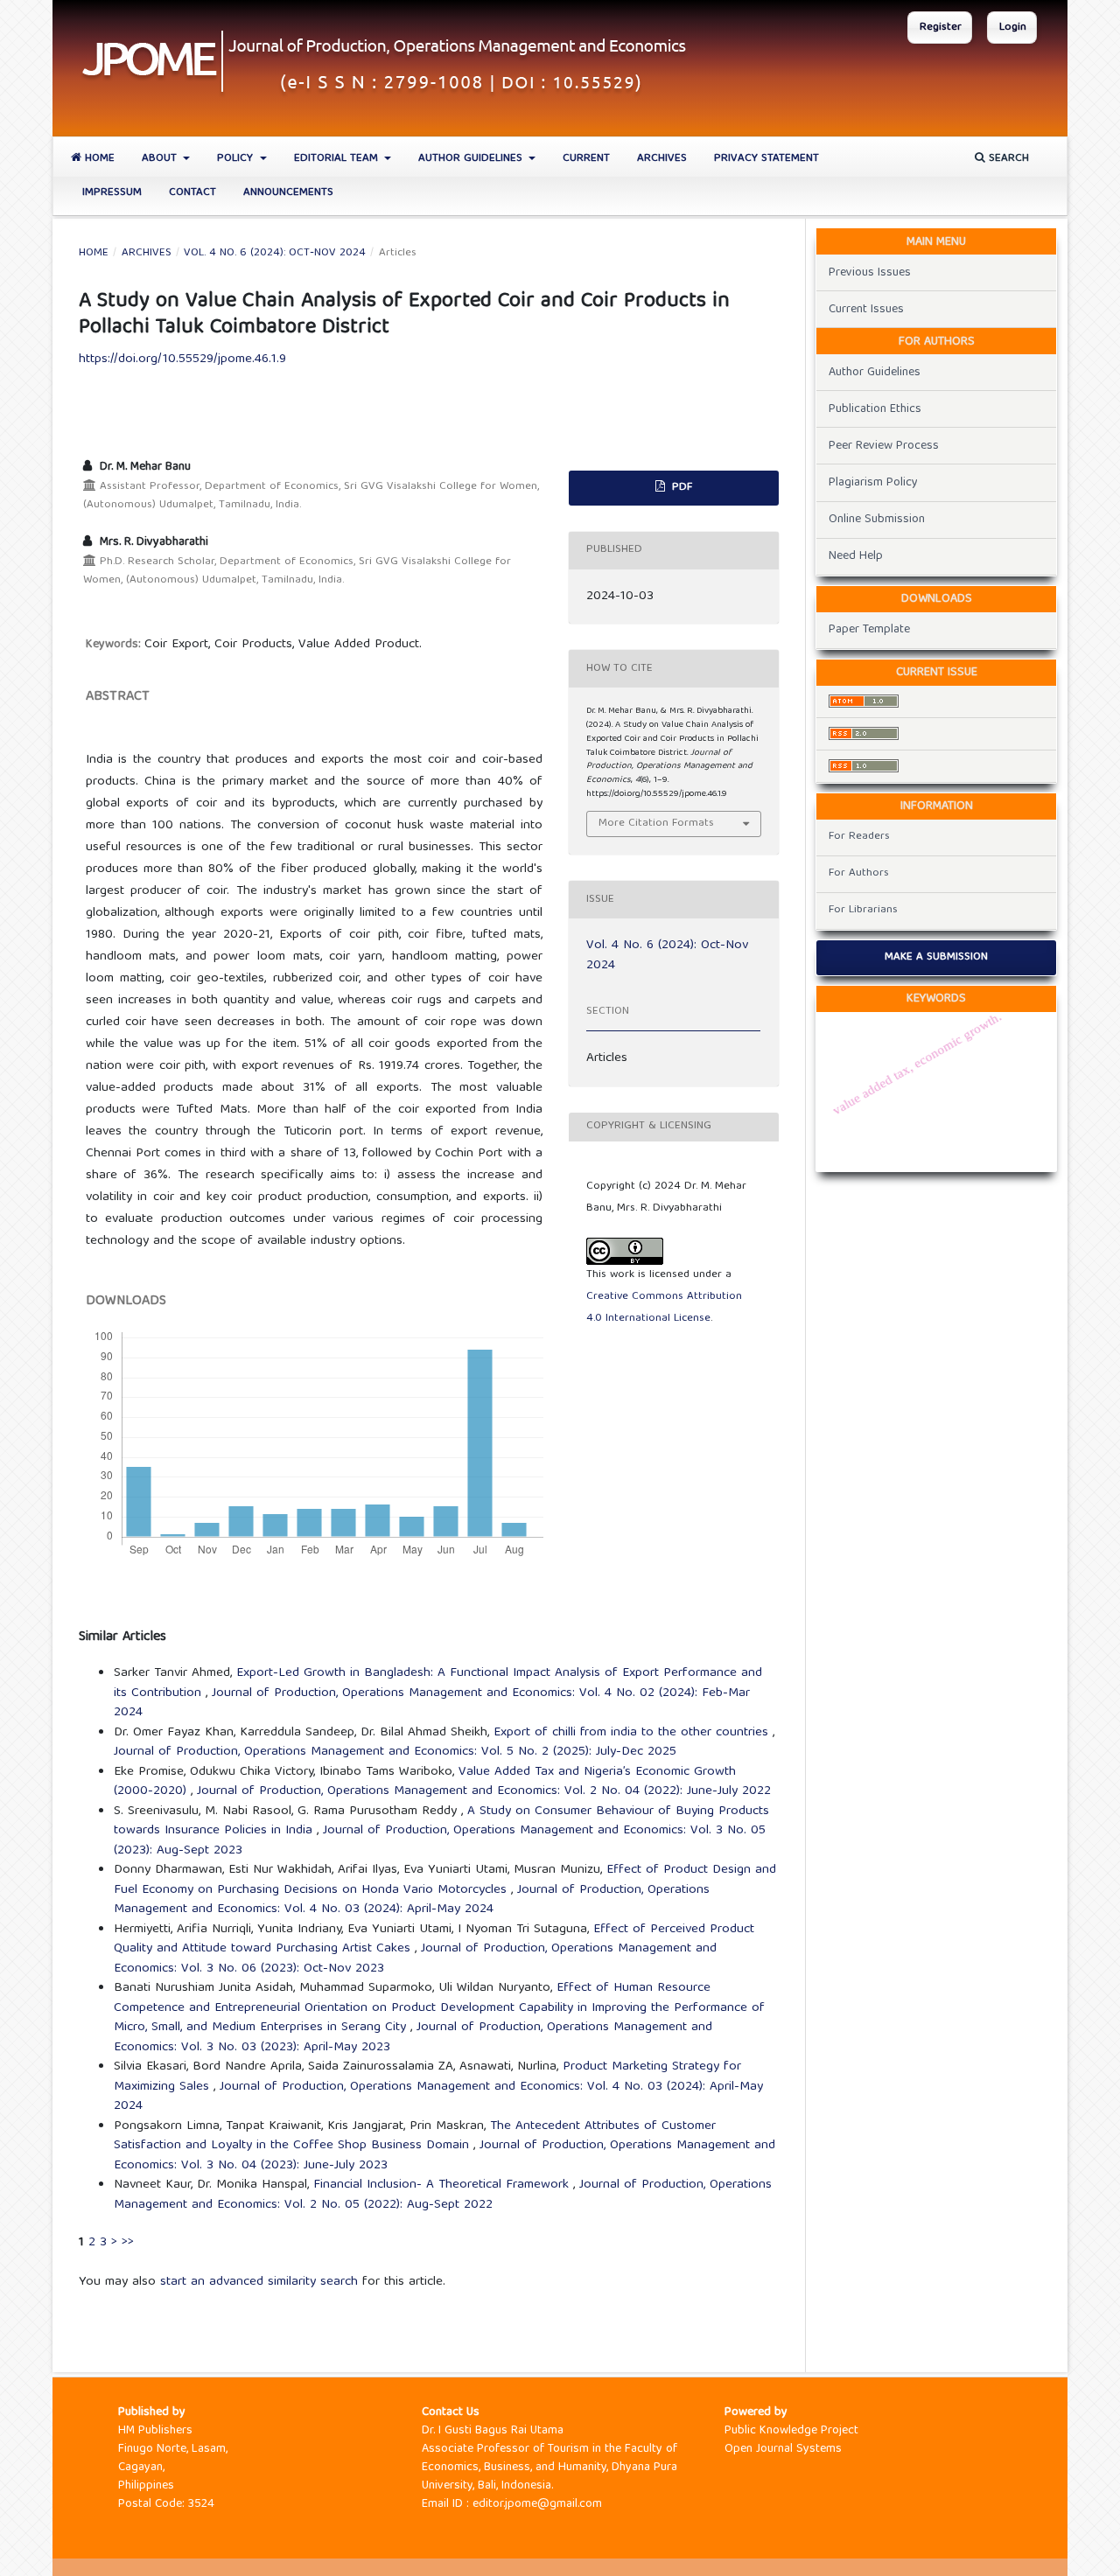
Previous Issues (870, 273)
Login (1013, 28)
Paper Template (869, 630)
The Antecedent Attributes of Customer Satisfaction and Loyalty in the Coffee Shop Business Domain (415, 2136)
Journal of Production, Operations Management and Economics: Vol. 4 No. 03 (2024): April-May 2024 (412, 1900)
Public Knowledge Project (791, 2431)
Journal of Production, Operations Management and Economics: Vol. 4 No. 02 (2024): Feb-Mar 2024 (432, 1703)
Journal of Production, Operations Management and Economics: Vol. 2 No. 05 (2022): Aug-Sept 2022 (443, 2195)
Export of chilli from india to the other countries (633, 1733)
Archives (662, 159)
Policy (237, 159)
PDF (680, 488)
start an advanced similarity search (259, 2282)
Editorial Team (338, 159)
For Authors (859, 873)
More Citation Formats (656, 824)
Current (586, 159)
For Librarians (863, 910)
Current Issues (866, 310)
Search (1007, 159)
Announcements (288, 193)
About (161, 159)
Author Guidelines (472, 159)
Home (98, 159)
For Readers (859, 837)
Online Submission (877, 520)
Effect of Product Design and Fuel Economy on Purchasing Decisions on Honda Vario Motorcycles (445, 1880)
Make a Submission (936, 957)
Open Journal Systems (783, 2449)
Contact (192, 193)
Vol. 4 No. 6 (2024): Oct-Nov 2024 (275, 254)
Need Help (856, 556)
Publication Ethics (875, 409)
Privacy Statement (766, 159)
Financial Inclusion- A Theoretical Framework (443, 2185)
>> (128, 2243)
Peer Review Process (884, 446)
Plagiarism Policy (873, 483)
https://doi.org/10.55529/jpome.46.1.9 (182, 360)
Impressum (112, 193)
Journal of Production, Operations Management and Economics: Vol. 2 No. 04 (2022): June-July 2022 (484, 1791)
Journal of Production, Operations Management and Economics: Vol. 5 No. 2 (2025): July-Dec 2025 (395, 1752)
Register (941, 28)
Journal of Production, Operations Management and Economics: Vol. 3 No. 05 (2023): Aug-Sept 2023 (440, 1841)
